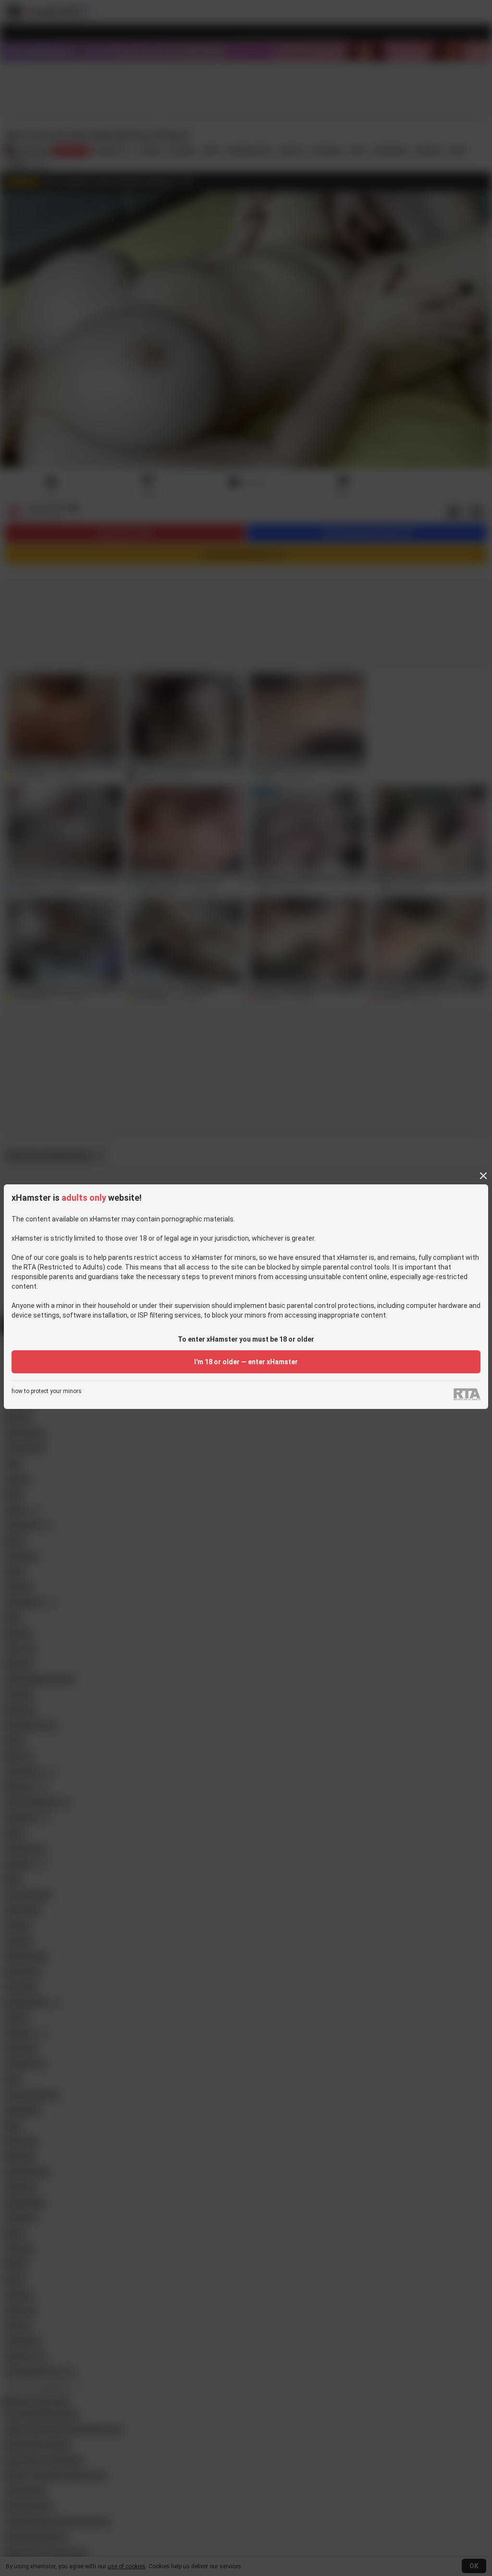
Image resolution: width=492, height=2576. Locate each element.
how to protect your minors (47, 1391)
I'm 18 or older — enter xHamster (246, 1362)
